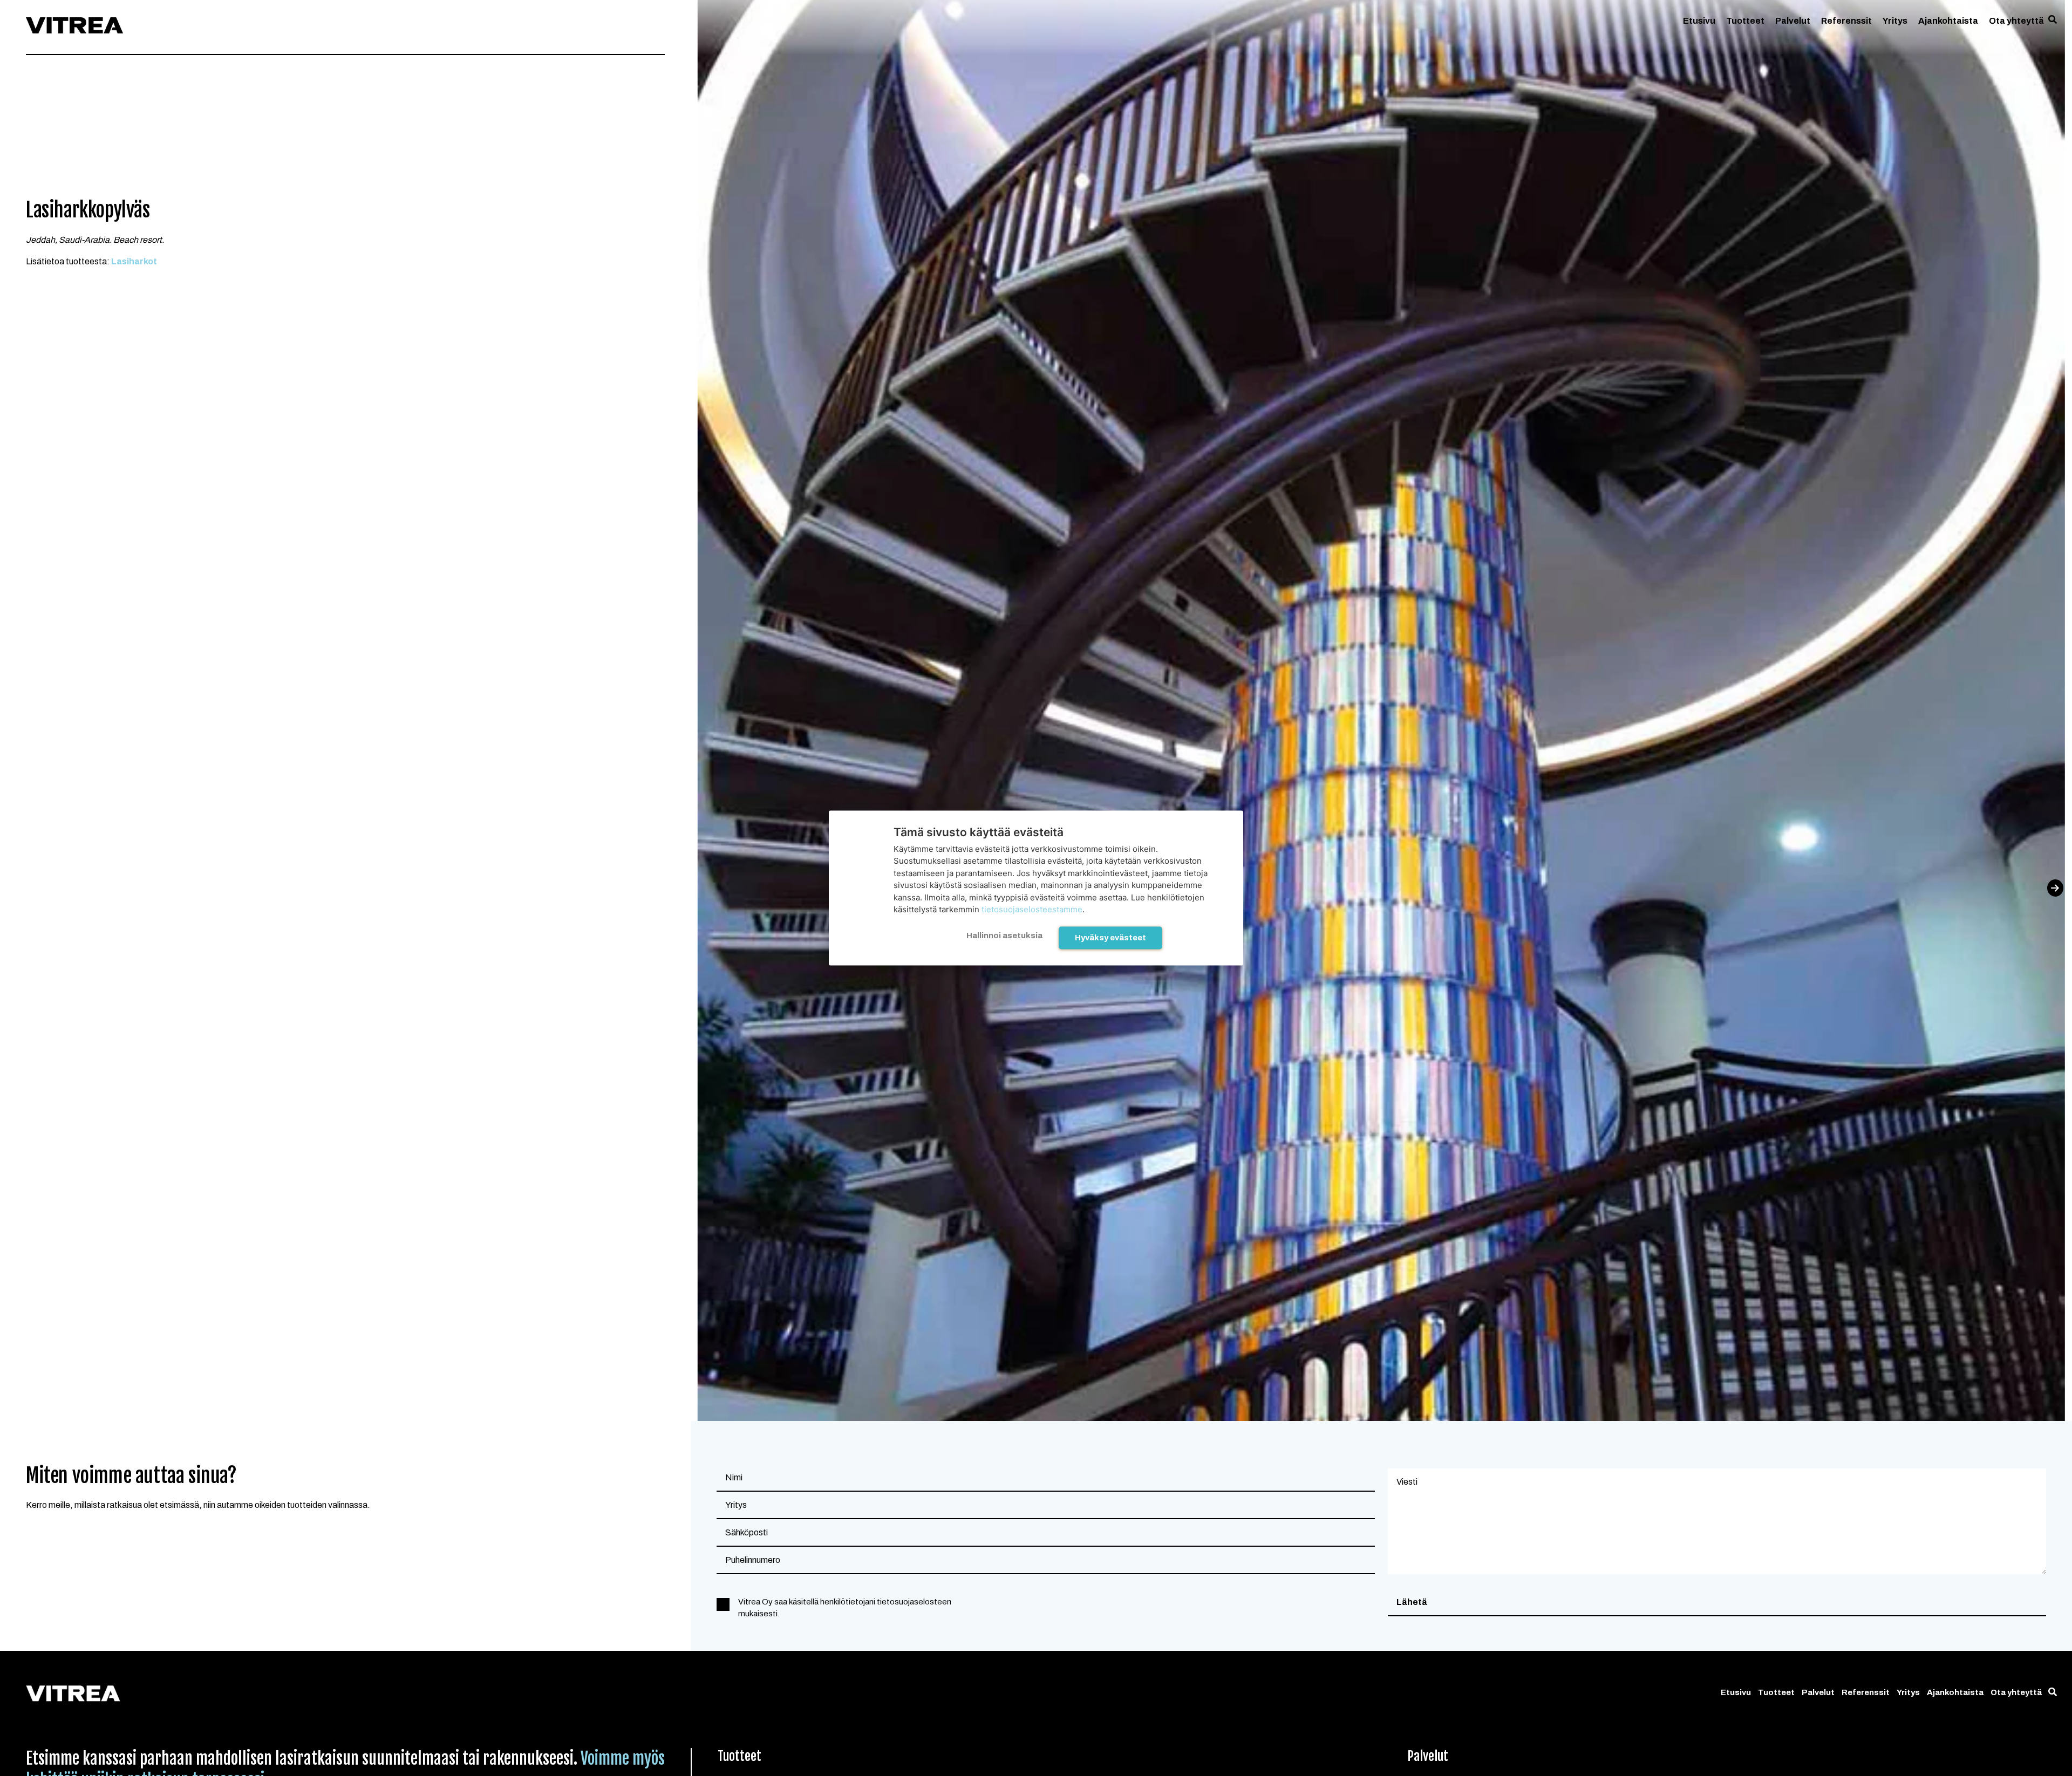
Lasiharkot (134, 261)
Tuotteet (1745, 21)
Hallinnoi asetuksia (1004, 935)
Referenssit (1846, 21)
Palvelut (1793, 21)
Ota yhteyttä (2016, 21)
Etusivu (1699, 21)
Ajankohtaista (1948, 21)
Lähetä (1412, 1602)
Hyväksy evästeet (1110, 937)
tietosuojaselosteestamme (1032, 909)
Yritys (1895, 21)
